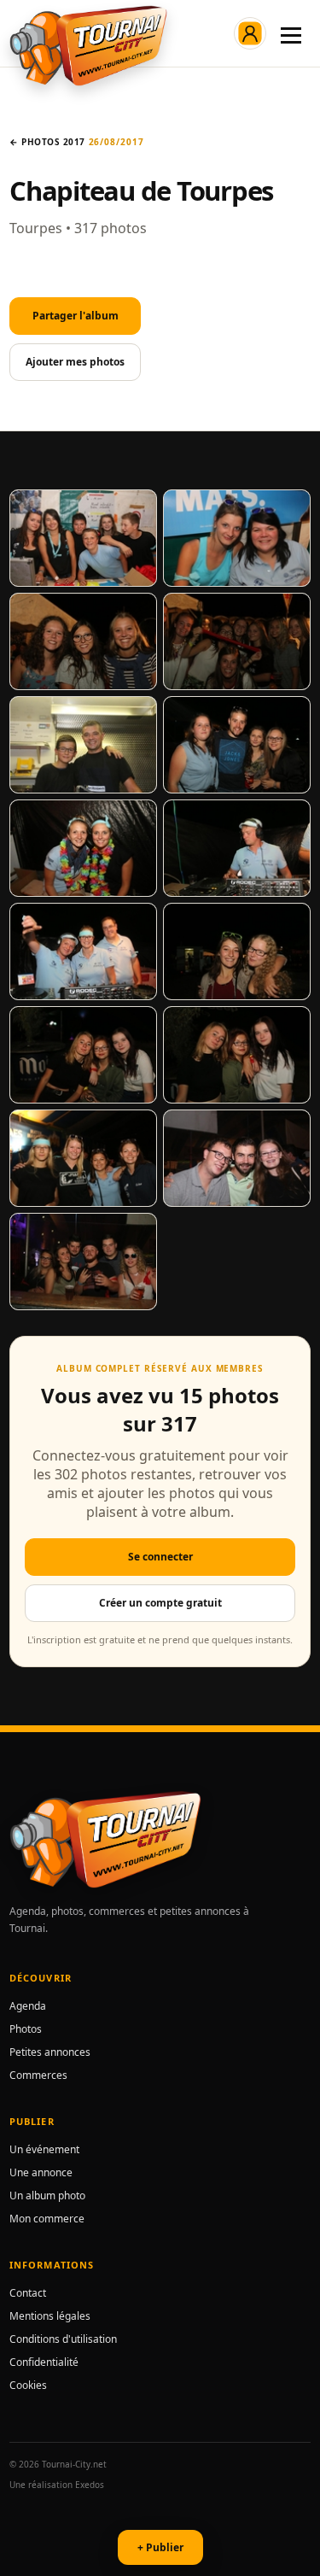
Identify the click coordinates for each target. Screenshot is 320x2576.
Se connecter (160, 1557)
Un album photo (47, 2195)
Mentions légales (50, 2316)
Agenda (28, 2006)
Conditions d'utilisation (63, 2339)
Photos (26, 2029)
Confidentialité (44, 2362)
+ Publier (160, 2547)
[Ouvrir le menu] (291, 33)
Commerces (38, 2075)
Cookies (28, 2385)
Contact (28, 2293)
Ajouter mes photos (75, 362)
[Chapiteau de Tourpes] (83, 538)
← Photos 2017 (47, 142)
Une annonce (41, 2172)
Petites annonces (50, 2052)
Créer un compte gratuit (160, 1603)
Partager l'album (76, 316)
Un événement (44, 2149)
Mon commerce (47, 2219)
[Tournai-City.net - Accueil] (88, 46)
